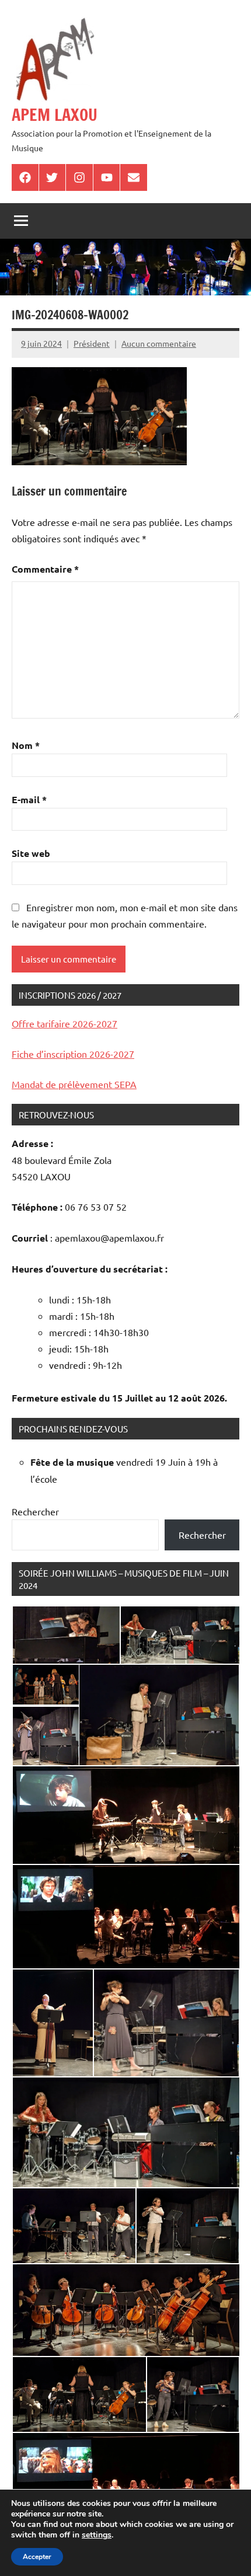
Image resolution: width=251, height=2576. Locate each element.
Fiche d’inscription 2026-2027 (73, 1054)
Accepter (37, 2557)
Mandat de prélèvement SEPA (74, 1084)
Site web (31, 853)
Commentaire (45, 569)
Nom (26, 745)
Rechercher (35, 1511)
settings (97, 2535)
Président (92, 343)
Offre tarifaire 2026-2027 (65, 1023)
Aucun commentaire (159, 343)
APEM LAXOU (55, 115)
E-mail (29, 799)
